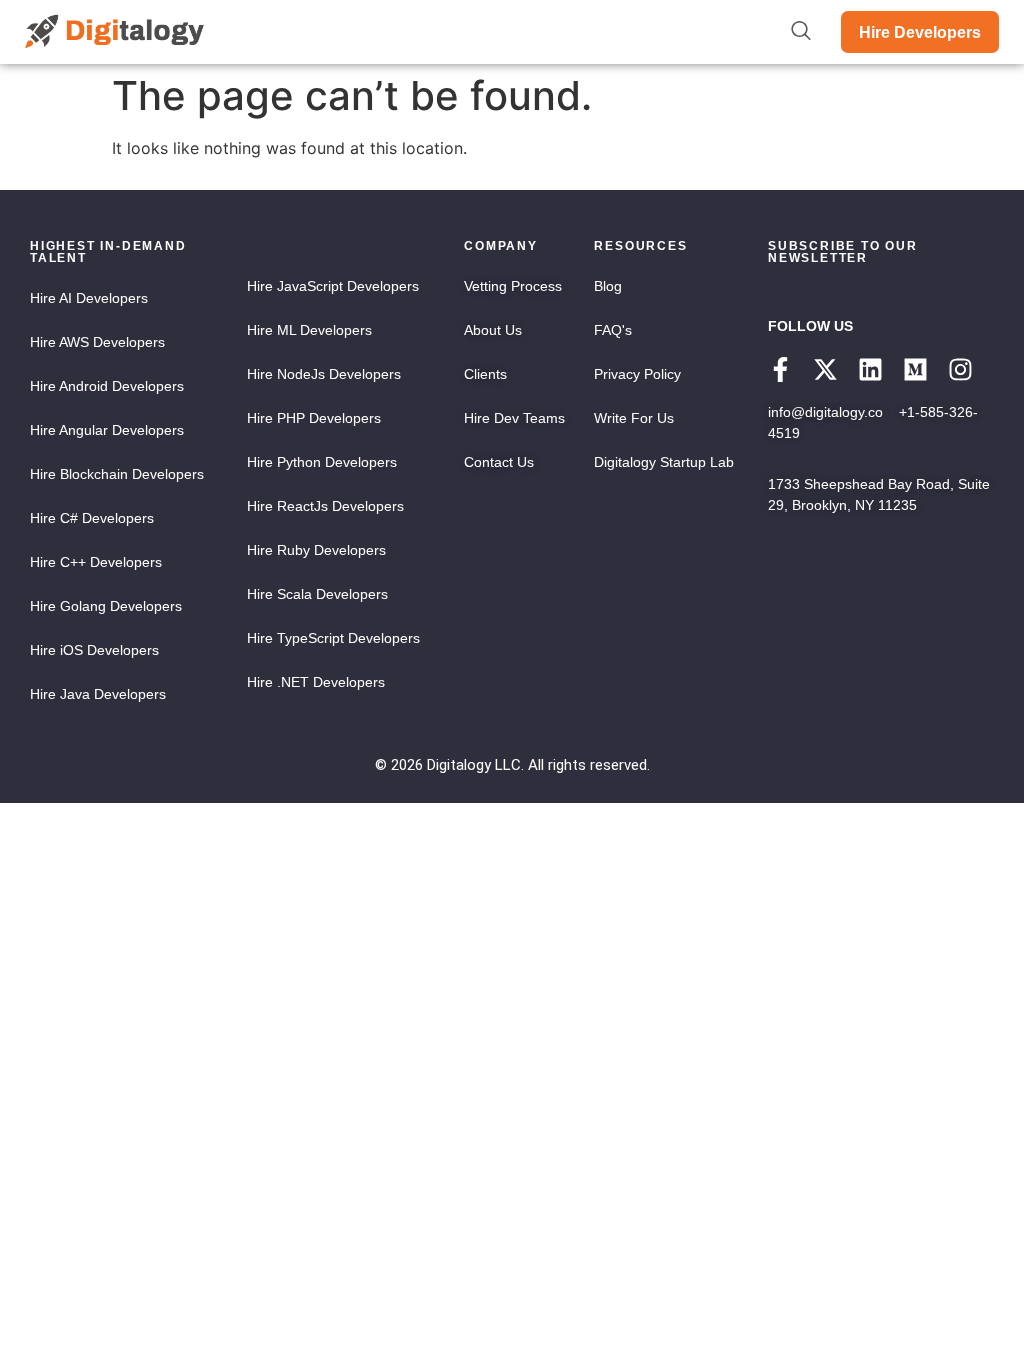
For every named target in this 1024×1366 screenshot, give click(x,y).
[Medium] (915, 369)
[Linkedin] (870, 369)
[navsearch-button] (801, 32)
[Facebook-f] (780, 369)
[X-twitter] (825, 369)
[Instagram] (960, 369)
